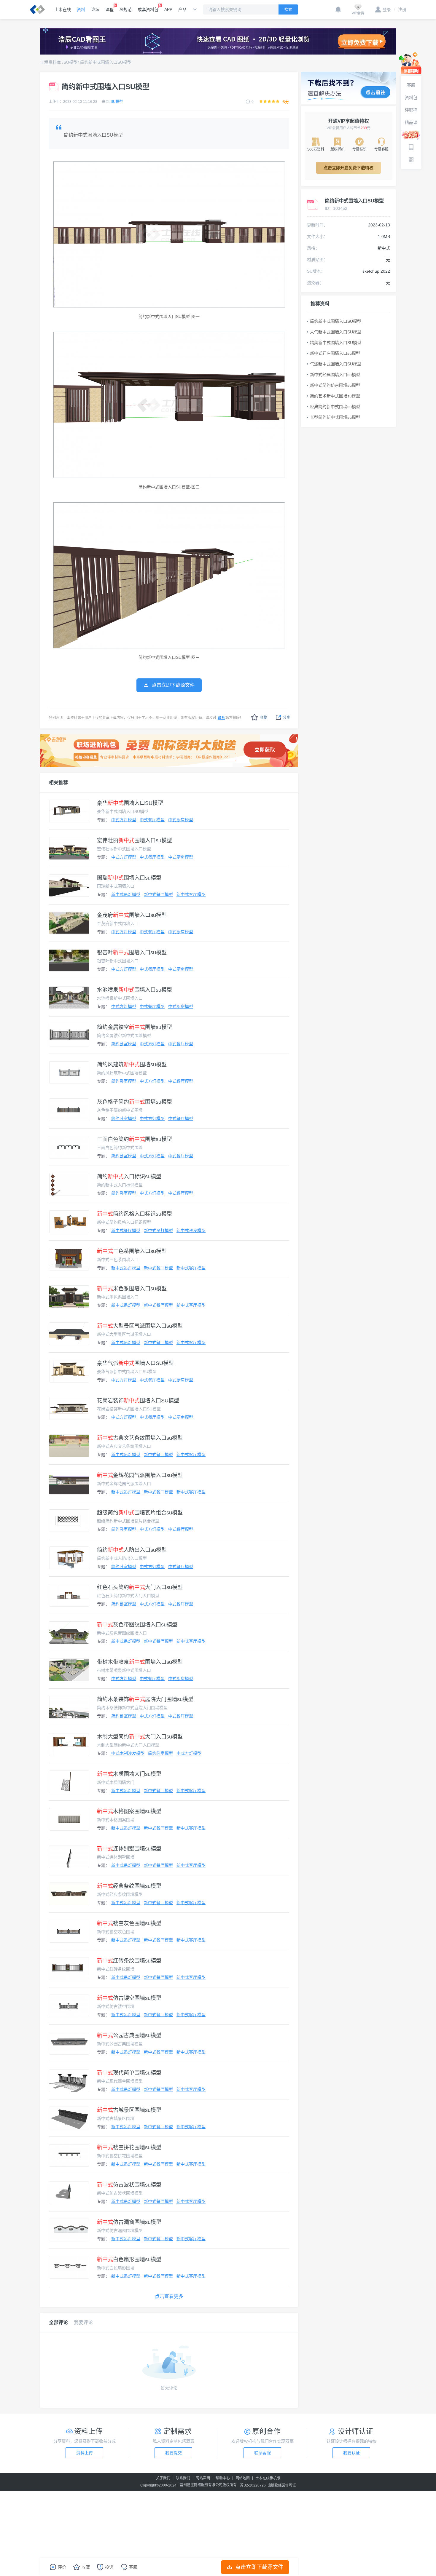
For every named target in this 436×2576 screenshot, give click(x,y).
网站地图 (243, 2478)
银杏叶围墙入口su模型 (132, 953)
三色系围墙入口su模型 (132, 1251)
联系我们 (183, 2478)
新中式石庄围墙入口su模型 (335, 353)
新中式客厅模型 (191, 894)
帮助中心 (223, 2478)
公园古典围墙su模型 (129, 2035)
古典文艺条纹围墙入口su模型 (140, 1438)
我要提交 (174, 2453)
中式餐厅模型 (152, 820)
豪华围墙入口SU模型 (130, 803)
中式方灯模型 (124, 820)
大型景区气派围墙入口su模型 (140, 1326)
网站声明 (203, 2478)
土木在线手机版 (268, 2478)
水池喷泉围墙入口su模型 (135, 990)
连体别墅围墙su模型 (129, 1849)
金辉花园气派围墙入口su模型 (140, 1475)
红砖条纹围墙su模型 (129, 1961)
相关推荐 (58, 783)
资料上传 (85, 2453)
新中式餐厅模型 (158, 894)
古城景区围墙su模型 (129, 2110)
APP (168, 9)
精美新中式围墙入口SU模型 (336, 343)
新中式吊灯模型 (126, 894)
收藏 (263, 717)
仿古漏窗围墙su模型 (129, 2222)
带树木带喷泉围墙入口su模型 (140, 1662)
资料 (81, 9)
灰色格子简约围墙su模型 (135, 1102)
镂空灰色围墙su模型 (129, 1923)
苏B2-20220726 (253, 2485)
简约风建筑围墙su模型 (132, 1065)
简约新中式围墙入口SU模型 (106, 62)
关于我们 (163, 2478)
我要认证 (351, 2453)
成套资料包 (148, 9)
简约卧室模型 (124, 1044)
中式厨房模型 (181, 820)
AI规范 (126, 9)
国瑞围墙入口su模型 (129, 878)
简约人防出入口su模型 (132, 1550)
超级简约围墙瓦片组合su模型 (140, 1513)
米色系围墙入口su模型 (132, 1289)
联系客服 (262, 2453)
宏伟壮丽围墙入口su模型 (135, 840)
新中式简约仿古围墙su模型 (335, 385)
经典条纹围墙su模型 (129, 1886)
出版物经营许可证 (282, 2485)
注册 (400, 9)
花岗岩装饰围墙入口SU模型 (138, 1401)
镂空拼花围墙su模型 (129, 2147)
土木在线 (63, 9)
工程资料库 (50, 62)
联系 (221, 718)
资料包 (411, 98)
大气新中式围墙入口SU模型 (336, 332)
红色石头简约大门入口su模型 (140, 1587)
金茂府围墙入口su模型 (132, 915)
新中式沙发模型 (191, 1231)
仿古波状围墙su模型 (129, 2185)
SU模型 (70, 62)
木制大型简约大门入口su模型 (140, 1737)
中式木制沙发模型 (128, 1753)
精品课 (411, 122)
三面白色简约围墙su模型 (135, 1139)
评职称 (411, 110)
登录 (387, 9)
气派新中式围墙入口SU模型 (336, 364)
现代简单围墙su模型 (129, 2073)
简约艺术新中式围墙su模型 (335, 396)
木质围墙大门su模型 (129, 1774)
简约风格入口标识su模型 (135, 1214)
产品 (182, 9)
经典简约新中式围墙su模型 (335, 407)
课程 (109, 9)
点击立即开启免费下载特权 (349, 168)
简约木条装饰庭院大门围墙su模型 (145, 1699)
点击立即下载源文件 (259, 2567)
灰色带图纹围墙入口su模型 (137, 1625)
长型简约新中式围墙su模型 (335, 417)
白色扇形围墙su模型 (129, 2259)
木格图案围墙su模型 (129, 1811)
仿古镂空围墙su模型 (129, 1998)
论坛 (95, 9)
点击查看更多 (169, 2296)
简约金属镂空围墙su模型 (135, 1027)
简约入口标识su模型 (129, 1177)
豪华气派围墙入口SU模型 (135, 1363)
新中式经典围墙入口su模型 (335, 375)
